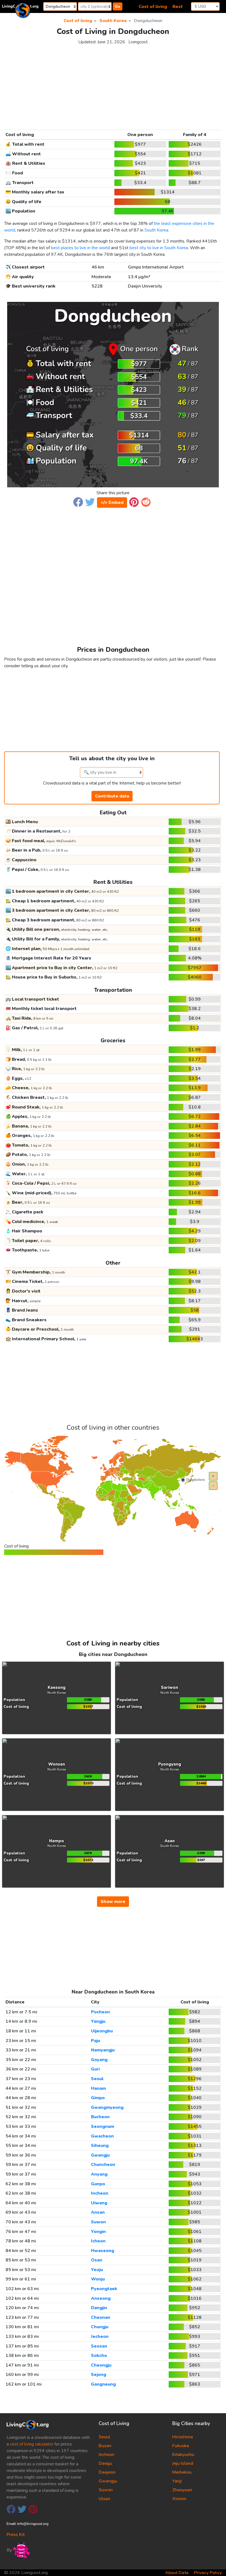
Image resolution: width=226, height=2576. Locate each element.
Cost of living (153, 7)
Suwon (98, 2222)
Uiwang (99, 2203)
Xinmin (179, 2499)
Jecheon (100, 2336)
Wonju (98, 2279)
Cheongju (101, 2365)
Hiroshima (183, 2437)
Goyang (99, 2060)
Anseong (101, 2298)
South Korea (156, 230)
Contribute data (112, 796)
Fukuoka (181, 2446)
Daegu (105, 2463)
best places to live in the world (80, 248)
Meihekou (182, 2472)
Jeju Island (183, 2463)
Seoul (97, 2079)
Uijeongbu (102, 2031)
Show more (113, 1902)
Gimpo (98, 2098)
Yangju (98, 2021)
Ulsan (104, 2499)
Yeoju (97, 2270)
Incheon (100, 2193)
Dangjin (99, 2308)
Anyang (99, 2174)
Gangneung (103, 2384)
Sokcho (99, 2356)
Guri (95, 2069)
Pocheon (100, 2012)
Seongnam (103, 2126)
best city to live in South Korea (159, 248)
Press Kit (16, 2535)
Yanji (177, 2481)
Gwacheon (102, 2136)
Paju (95, 2041)
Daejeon (107, 2472)
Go (117, 6)
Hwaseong (103, 2251)
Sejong (99, 2375)
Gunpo (98, 2184)
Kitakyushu (183, 2455)
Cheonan (101, 2317)
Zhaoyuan (182, 2490)
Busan (105, 2446)
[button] (78, 502)
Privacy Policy (208, 2573)
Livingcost (138, 42)
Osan (97, 2260)
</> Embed (112, 503)
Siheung (100, 2146)
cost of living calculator (32, 2444)
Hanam (98, 2088)
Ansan (98, 2212)
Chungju (100, 2327)
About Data (177, 2573)
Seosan (99, 2346)
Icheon (98, 2241)
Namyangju (103, 2050)
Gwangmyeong (107, 2107)
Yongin (98, 2232)
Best (178, 7)
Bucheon (100, 2117)
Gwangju (100, 2155)
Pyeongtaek (104, 2289)
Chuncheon (103, 2165)
